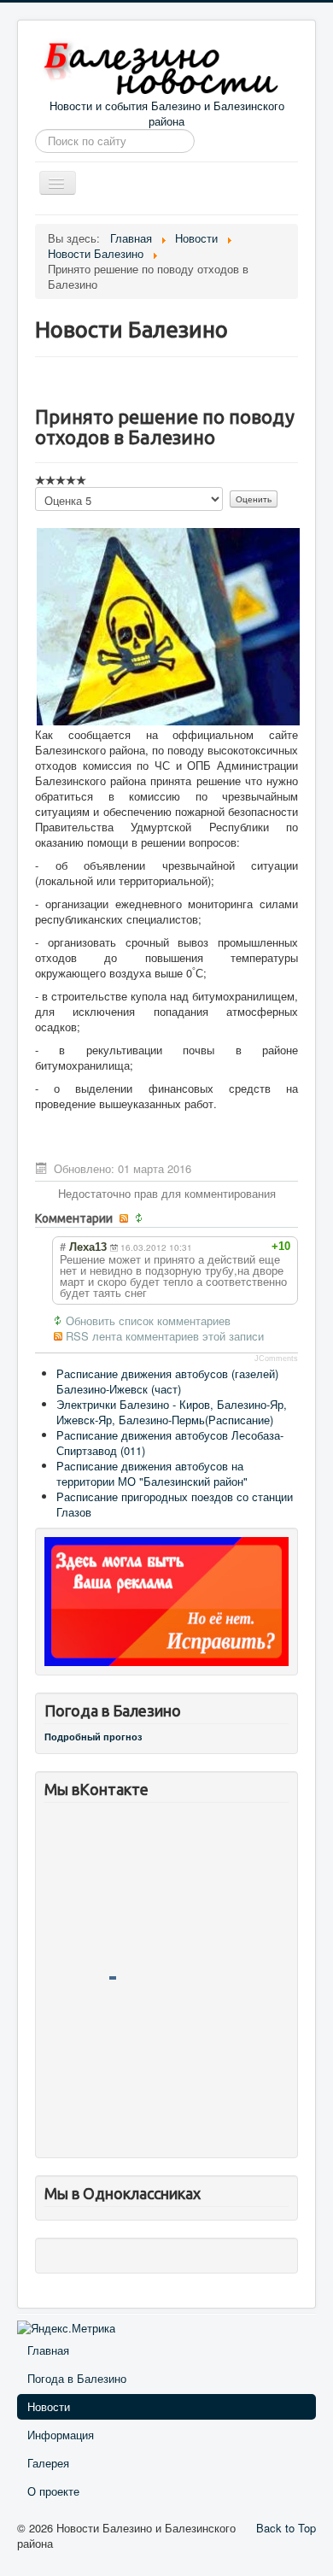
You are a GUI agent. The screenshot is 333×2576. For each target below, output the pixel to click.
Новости (49, 2406)
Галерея (48, 2463)
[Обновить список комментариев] (140, 1218)
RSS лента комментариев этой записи (165, 1336)
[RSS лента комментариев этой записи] (125, 1218)
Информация (61, 2435)
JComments (276, 1358)
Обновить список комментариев (148, 1321)
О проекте (53, 2491)
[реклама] (166, 1600)
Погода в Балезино (77, 2378)
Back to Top (286, 2528)
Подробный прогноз (93, 1737)
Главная (48, 2350)
